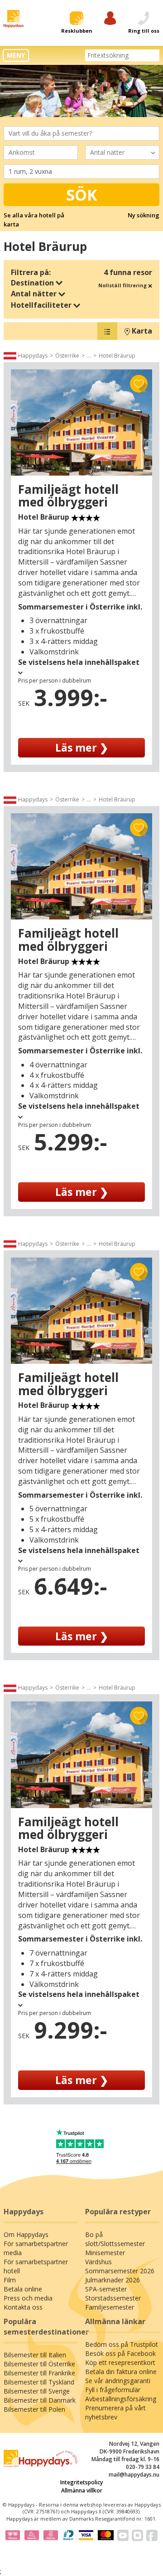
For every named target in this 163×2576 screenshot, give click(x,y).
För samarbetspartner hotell (36, 2266)
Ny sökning (144, 215)
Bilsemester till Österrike (39, 2364)
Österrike (67, 356)
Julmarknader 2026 (113, 2280)
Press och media (28, 2298)
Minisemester (105, 2253)
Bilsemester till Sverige (37, 2391)
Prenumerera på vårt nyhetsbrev (115, 2412)
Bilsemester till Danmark (40, 2400)
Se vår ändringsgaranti (118, 2381)
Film (10, 2280)
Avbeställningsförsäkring (121, 2399)
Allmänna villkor (82, 2490)
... (89, 356)
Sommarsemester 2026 (120, 2271)
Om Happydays (26, 2234)
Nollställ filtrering (123, 285)
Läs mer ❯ (82, 747)
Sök (82, 195)
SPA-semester (106, 2289)
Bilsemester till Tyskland (39, 2382)
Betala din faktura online (121, 2372)
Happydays (33, 356)
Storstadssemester (113, 2298)
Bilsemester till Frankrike (39, 2373)
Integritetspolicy (81, 2482)
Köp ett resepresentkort (120, 2362)
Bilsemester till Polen (34, 2409)
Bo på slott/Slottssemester (115, 2239)
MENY (16, 55)
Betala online (23, 2289)
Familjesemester (110, 2307)
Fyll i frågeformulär (113, 2390)
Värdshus (98, 2262)
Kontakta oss (23, 2307)
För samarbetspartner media (36, 2248)
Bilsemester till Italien (35, 2355)
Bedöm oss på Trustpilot (122, 2344)
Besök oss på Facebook (120, 2353)
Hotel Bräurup (117, 356)
